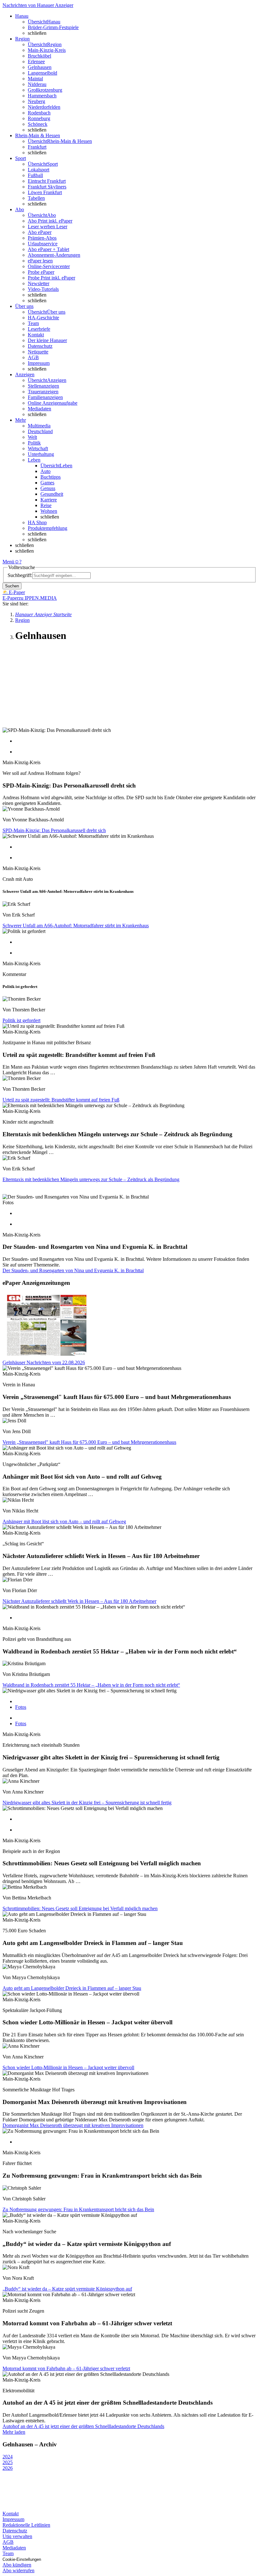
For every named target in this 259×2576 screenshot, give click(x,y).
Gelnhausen (40, 67)
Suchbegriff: (20, 575)
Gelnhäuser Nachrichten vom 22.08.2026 (44, 1362)
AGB (33, 357)
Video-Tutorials (43, 289)
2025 (8, 2462)
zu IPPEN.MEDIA (38, 598)
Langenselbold (42, 73)
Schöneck (38, 124)
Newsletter (39, 283)
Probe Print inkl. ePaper (51, 278)
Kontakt (36, 335)
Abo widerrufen (18, 2570)
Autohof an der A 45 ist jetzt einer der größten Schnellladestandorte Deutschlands (83, 2426)
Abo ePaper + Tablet (48, 249)
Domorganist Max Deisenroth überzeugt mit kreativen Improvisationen (73, 2125)
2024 (8, 2457)
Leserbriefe (39, 329)
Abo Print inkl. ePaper (50, 221)
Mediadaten (39, 409)
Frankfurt (37, 147)
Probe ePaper (41, 272)
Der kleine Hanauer (47, 340)
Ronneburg (39, 118)
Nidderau (37, 84)
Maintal (35, 79)
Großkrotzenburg (45, 90)
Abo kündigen (17, 2565)
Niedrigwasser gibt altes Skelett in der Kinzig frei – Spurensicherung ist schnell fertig (87, 1803)
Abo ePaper (40, 232)
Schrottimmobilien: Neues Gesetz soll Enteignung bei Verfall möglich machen (80, 1908)
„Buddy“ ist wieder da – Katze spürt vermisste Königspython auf (67, 2289)
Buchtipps (51, 477)
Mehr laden (14, 2432)
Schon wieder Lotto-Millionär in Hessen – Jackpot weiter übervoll (68, 2067)
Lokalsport (39, 170)
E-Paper (11, 598)
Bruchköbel (39, 56)
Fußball (35, 175)
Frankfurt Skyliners (47, 187)
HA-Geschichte (43, 318)
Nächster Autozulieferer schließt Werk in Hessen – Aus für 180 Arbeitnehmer (79, 1601)
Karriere (49, 500)
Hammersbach (42, 96)
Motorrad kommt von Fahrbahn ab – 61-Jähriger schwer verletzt (66, 2368)
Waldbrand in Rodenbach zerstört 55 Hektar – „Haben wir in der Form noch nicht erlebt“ (91, 1685)
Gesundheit (52, 494)
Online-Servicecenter (49, 266)
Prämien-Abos (42, 238)
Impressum (39, 363)
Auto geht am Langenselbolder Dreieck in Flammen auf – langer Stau (72, 1988)
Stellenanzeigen (43, 386)
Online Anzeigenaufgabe (53, 403)
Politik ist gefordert (21, 1020)
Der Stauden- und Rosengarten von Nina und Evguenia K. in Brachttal (73, 1270)
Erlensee (36, 61)
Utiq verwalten (17, 2536)
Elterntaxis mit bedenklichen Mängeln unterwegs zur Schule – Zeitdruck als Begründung (91, 1179)
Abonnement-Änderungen (54, 255)
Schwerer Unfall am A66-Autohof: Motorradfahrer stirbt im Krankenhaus (76, 926)
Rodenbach (39, 113)
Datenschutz (40, 346)
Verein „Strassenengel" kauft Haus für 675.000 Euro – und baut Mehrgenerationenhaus (89, 1442)
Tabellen (36, 198)
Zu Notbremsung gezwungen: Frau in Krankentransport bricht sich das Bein (78, 2209)
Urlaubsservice (43, 244)
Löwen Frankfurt (45, 192)
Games (47, 483)
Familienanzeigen (45, 397)
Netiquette (38, 352)
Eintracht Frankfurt (47, 181)
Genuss (48, 488)
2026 (8, 2468)
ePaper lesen (40, 261)
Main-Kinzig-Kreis (47, 50)
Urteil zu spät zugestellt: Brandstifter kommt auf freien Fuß (61, 1100)
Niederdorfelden (44, 107)
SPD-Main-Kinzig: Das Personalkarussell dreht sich (54, 830)
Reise (46, 505)
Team (33, 323)
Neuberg (36, 101)
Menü (8, 562)
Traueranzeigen (43, 392)
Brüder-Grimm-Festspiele (53, 27)
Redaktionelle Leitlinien (26, 2525)
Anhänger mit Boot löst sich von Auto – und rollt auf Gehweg (64, 1521)
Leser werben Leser (48, 227)
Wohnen (49, 511)
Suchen (12, 586)
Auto (45, 471)
